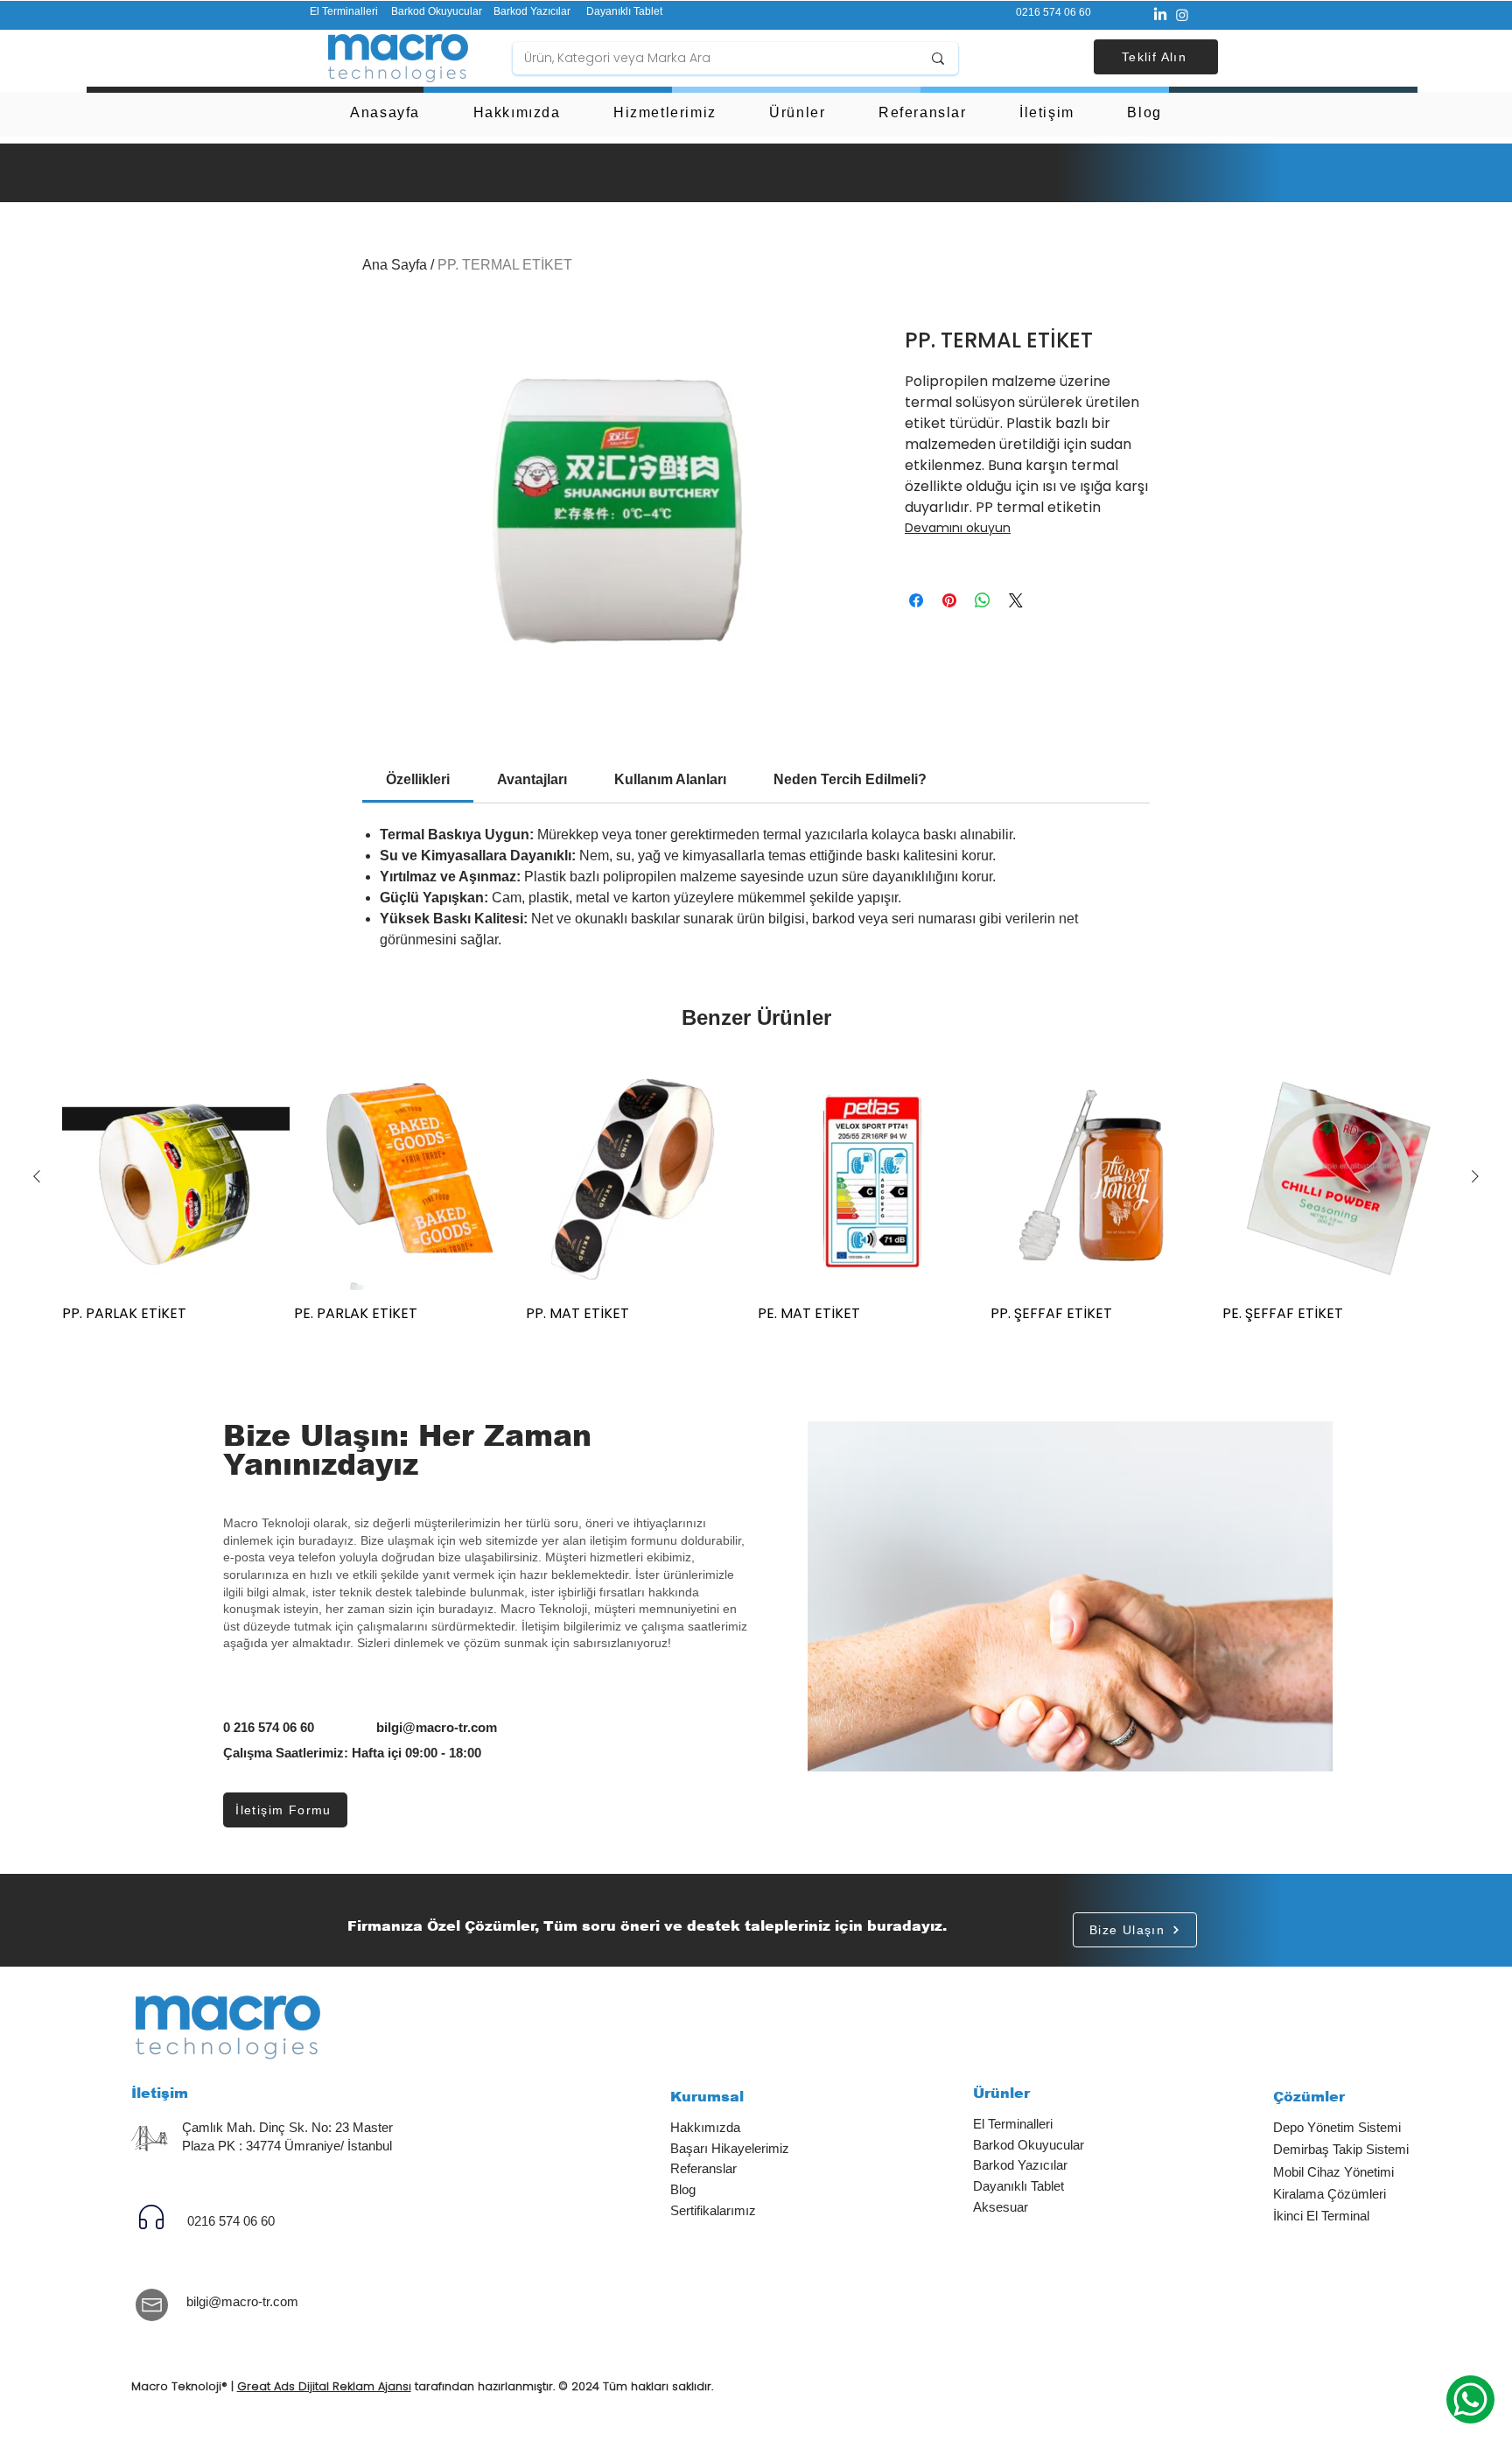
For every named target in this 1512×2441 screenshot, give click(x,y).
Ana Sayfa (395, 265)
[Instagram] (1182, 15)
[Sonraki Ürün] (1475, 1176)
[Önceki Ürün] (37, 1176)
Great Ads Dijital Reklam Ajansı (324, 2386)
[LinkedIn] (1160, 15)
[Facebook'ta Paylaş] (916, 600)
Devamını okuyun (958, 528)
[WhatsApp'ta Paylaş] (983, 600)
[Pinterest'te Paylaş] (949, 600)
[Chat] (152, 2217)
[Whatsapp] (1470, 2399)
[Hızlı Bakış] (176, 1177)
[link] (418, 779)
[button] (1156, 57)
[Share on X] (1016, 600)
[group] (756, 1193)
